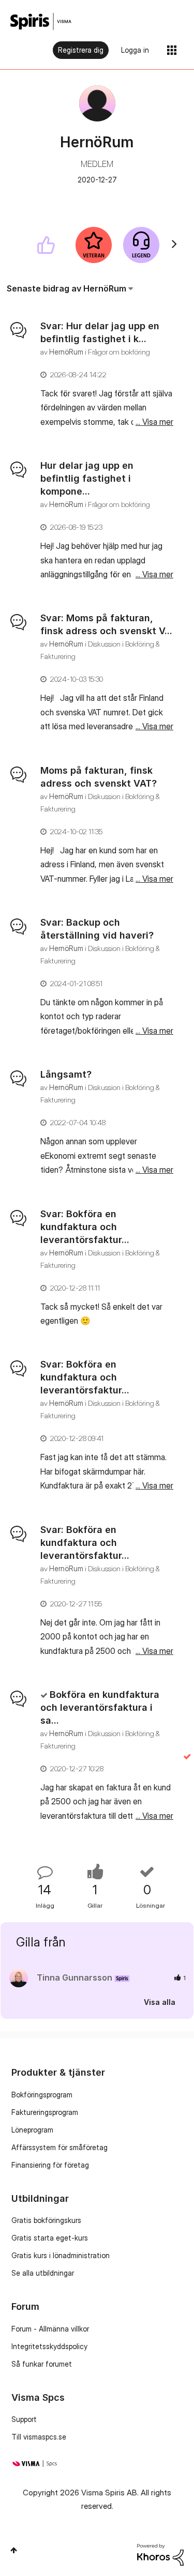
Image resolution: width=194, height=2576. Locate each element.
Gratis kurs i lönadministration (61, 2255)
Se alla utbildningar (43, 2273)
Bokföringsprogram (42, 2095)
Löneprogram (32, 2130)
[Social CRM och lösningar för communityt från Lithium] (160, 2554)
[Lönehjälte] (141, 245)
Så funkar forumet (42, 2364)
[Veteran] (94, 245)
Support (24, 2419)
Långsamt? (66, 1074)
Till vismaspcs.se (39, 2437)
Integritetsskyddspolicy (49, 2346)
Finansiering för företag (50, 2165)
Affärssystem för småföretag (59, 2147)
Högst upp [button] (14, 2550)
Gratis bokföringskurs (46, 2220)
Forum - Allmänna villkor (50, 2329)
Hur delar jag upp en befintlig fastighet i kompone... (87, 478)
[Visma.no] (41, 21)
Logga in (135, 50)
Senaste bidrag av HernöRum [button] (66, 288)
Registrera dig (81, 50)
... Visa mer (154, 422)
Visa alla (160, 2002)
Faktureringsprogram (45, 2112)
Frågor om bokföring (119, 352)
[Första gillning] (46, 245)
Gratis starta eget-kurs (50, 2238)
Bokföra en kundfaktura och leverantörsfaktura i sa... (100, 1707)
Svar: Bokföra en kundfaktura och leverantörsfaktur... (85, 1227)
